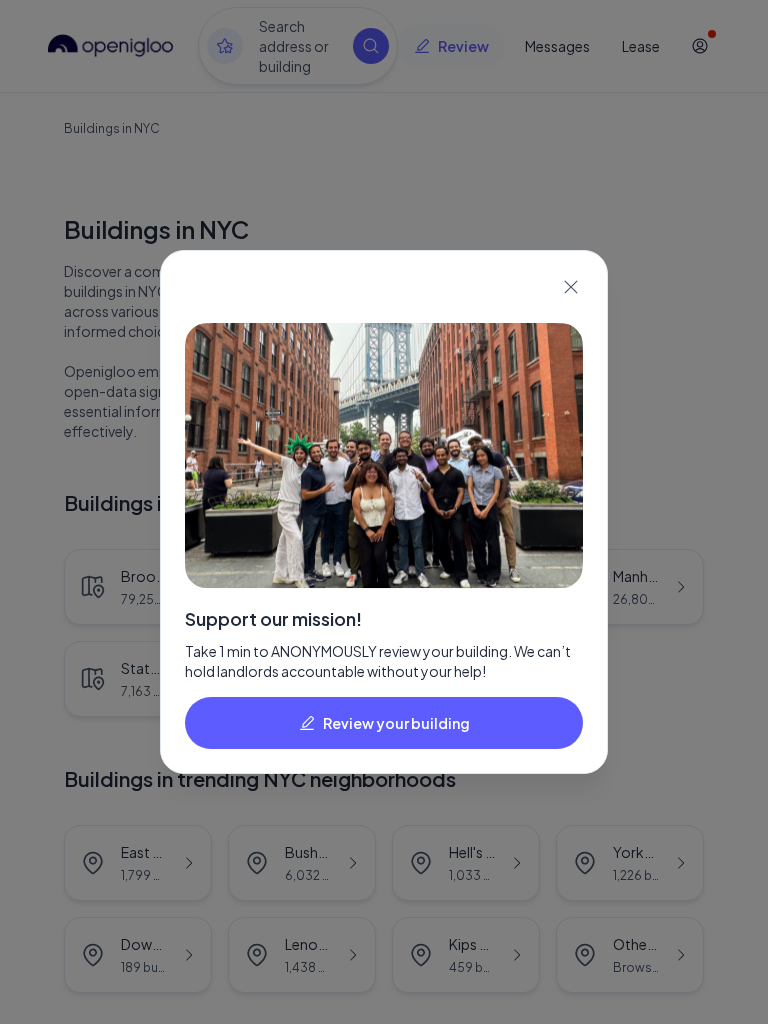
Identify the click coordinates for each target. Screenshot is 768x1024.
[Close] (571, 287)
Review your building (396, 723)
